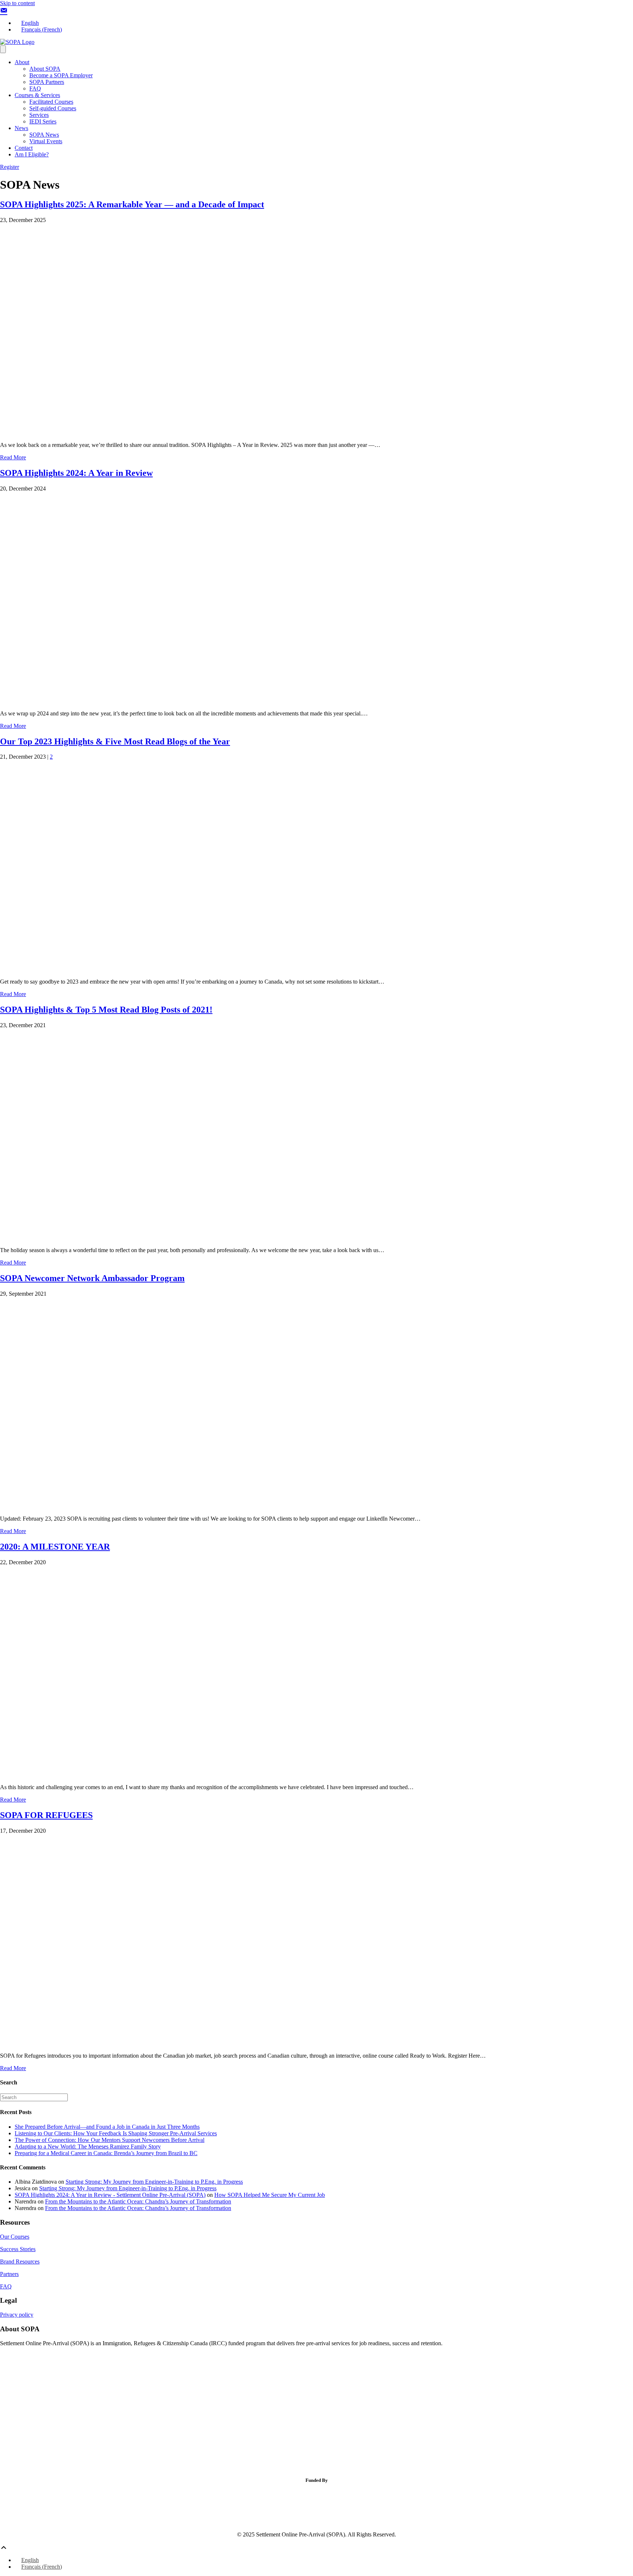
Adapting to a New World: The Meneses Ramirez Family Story (88, 2146)
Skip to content (17, 3)
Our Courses (15, 2237)
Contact (24, 148)
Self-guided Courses (53, 108)
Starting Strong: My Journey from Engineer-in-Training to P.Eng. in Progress (154, 2182)
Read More (13, 457)
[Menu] (3, 49)
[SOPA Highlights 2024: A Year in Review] (188, 701)
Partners (9, 2274)
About (22, 62)
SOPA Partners (47, 82)
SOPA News (44, 135)
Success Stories (18, 2249)
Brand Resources (20, 2262)
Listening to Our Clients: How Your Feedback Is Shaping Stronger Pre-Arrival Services (116, 2133)
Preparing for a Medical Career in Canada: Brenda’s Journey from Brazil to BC (106, 2153)
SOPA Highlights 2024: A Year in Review (76, 473)
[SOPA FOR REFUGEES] (188, 2043)
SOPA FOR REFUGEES (46, 1815)
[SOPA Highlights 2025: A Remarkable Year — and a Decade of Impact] (188, 432)
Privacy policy (17, 2315)
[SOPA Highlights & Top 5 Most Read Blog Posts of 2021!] (188, 1238)
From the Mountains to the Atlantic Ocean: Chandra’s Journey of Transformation (138, 2201)
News (21, 128)
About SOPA (45, 69)
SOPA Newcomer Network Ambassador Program (92, 1278)
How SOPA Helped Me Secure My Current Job (270, 2195)
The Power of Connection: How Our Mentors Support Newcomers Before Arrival (110, 2140)
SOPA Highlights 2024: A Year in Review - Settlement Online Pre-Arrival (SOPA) (110, 2195)
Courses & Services (37, 95)
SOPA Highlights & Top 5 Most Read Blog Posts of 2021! (106, 1010)
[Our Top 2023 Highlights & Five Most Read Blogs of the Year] (188, 969)
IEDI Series (43, 121)
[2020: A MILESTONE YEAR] (188, 1775)
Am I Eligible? (32, 154)
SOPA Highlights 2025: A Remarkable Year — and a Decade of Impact (132, 204)
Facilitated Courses (51, 102)
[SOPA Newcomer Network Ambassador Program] (188, 1506)
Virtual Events (46, 141)
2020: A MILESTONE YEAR (55, 1547)
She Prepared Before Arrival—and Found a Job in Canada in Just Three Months (107, 2127)
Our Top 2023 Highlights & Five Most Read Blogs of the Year (115, 741)
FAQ (35, 88)
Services (39, 115)
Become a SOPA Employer (61, 75)
